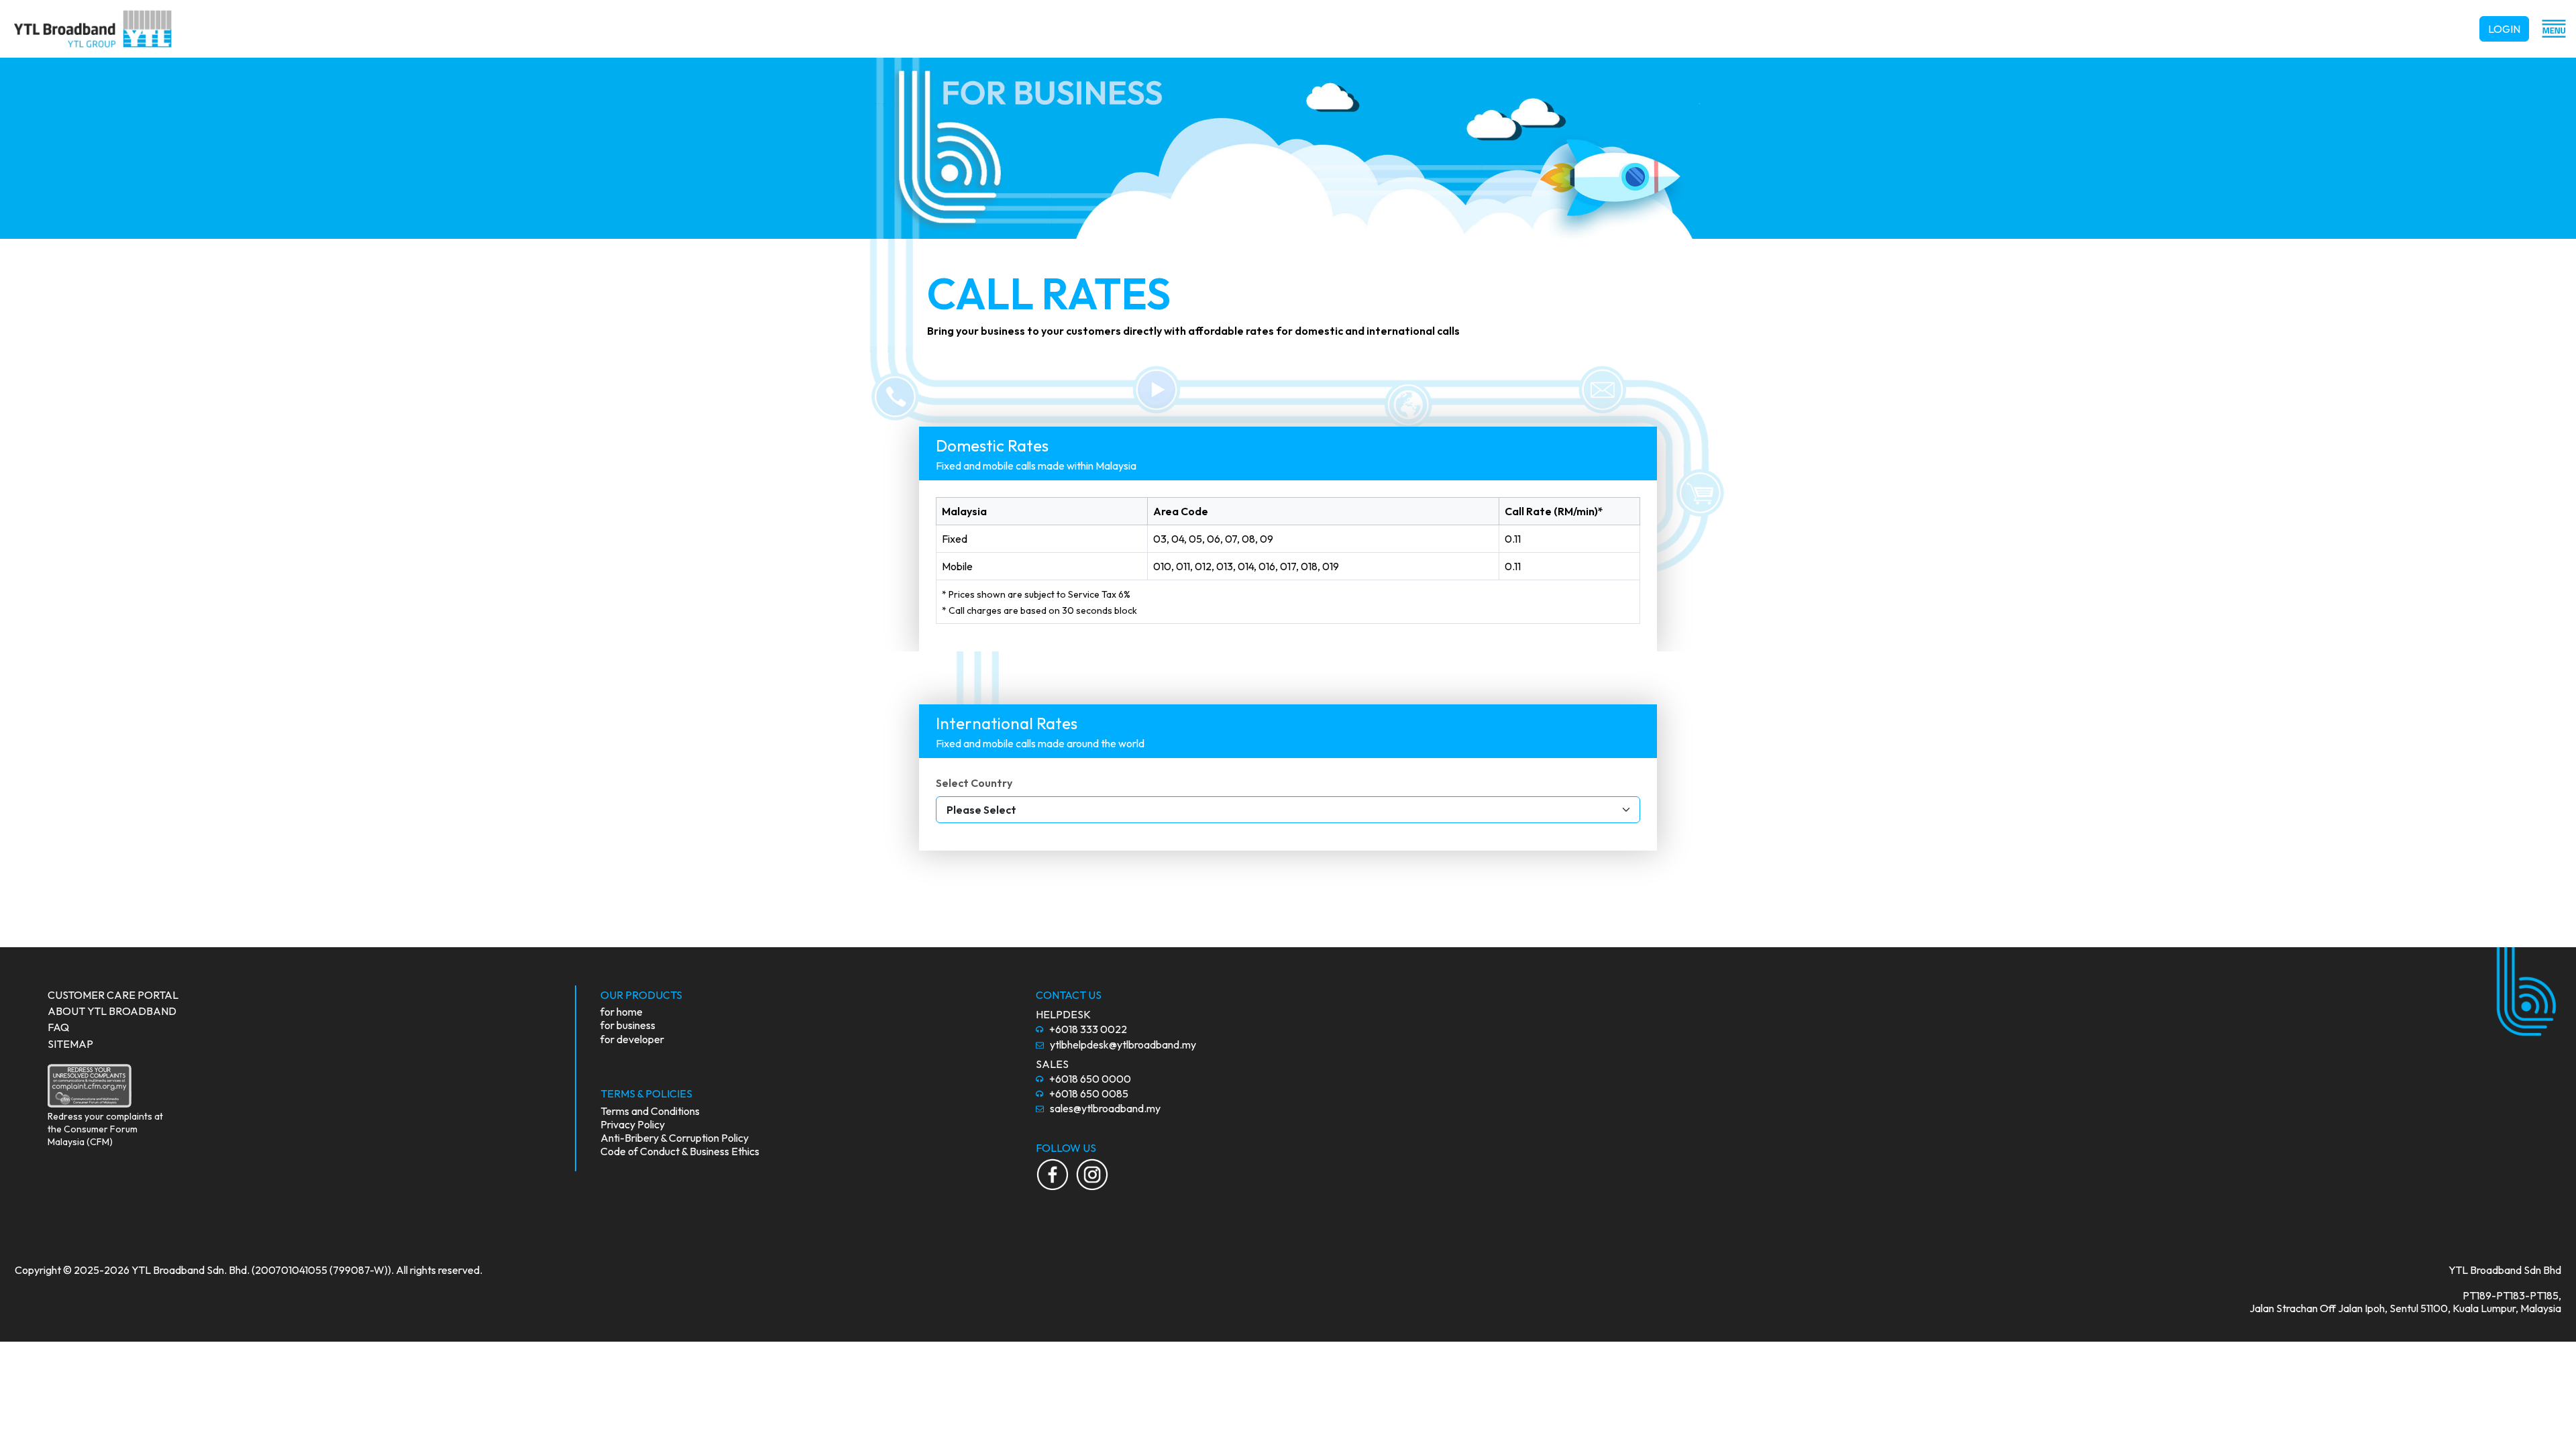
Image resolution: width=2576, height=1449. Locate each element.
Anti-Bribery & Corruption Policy (675, 1138)
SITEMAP (70, 1044)
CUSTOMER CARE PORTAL (113, 995)
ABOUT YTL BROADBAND (112, 1011)
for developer (632, 1039)
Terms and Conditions (650, 1111)
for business (628, 1025)
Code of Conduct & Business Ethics (680, 1151)
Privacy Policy (633, 1124)
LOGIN (2504, 29)
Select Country (974, 783)
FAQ (58, 1027)
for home (622, 1012)
